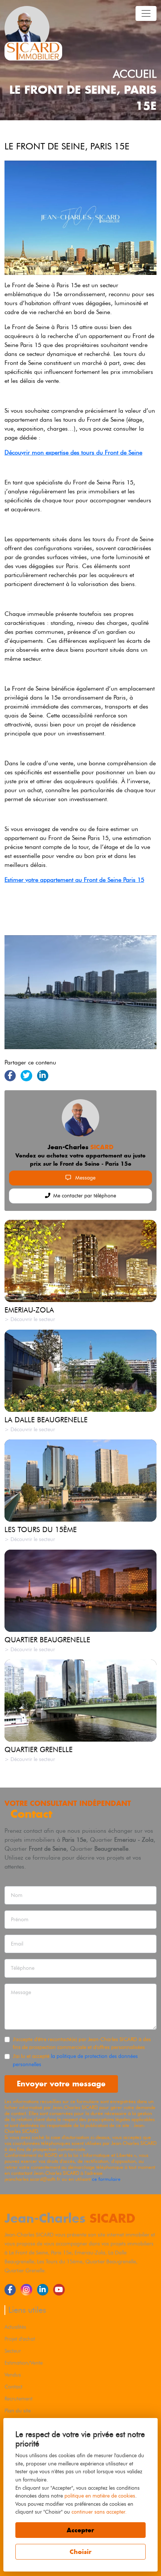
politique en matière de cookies (100, 2496)
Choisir (80, 2552)
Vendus (13, 2375)
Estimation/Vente (24, 2363)
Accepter (80, 2530)
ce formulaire (106, 2179)
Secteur (13, 2351)
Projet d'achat (20, 2339)
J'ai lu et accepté (75, 2060)
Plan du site (18, 2411)
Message (85, 1178)
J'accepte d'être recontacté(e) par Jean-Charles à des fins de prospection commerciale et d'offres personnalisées (82, 2043)
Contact (13, 2387)
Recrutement (19, 2399)
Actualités (15, 2327)
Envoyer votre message (61, 2084)
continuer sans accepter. (99, 2512)
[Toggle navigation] (146, 13)
